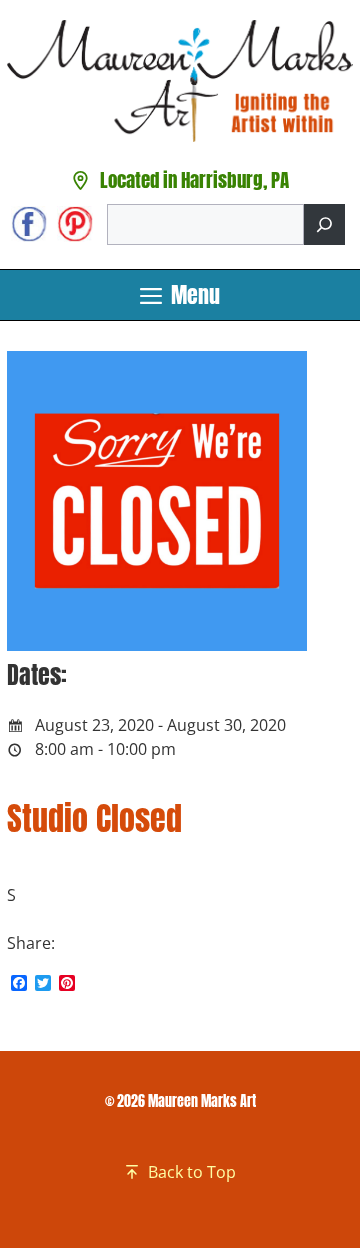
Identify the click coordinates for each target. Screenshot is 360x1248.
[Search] (324, 224)
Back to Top (192, 1172)
